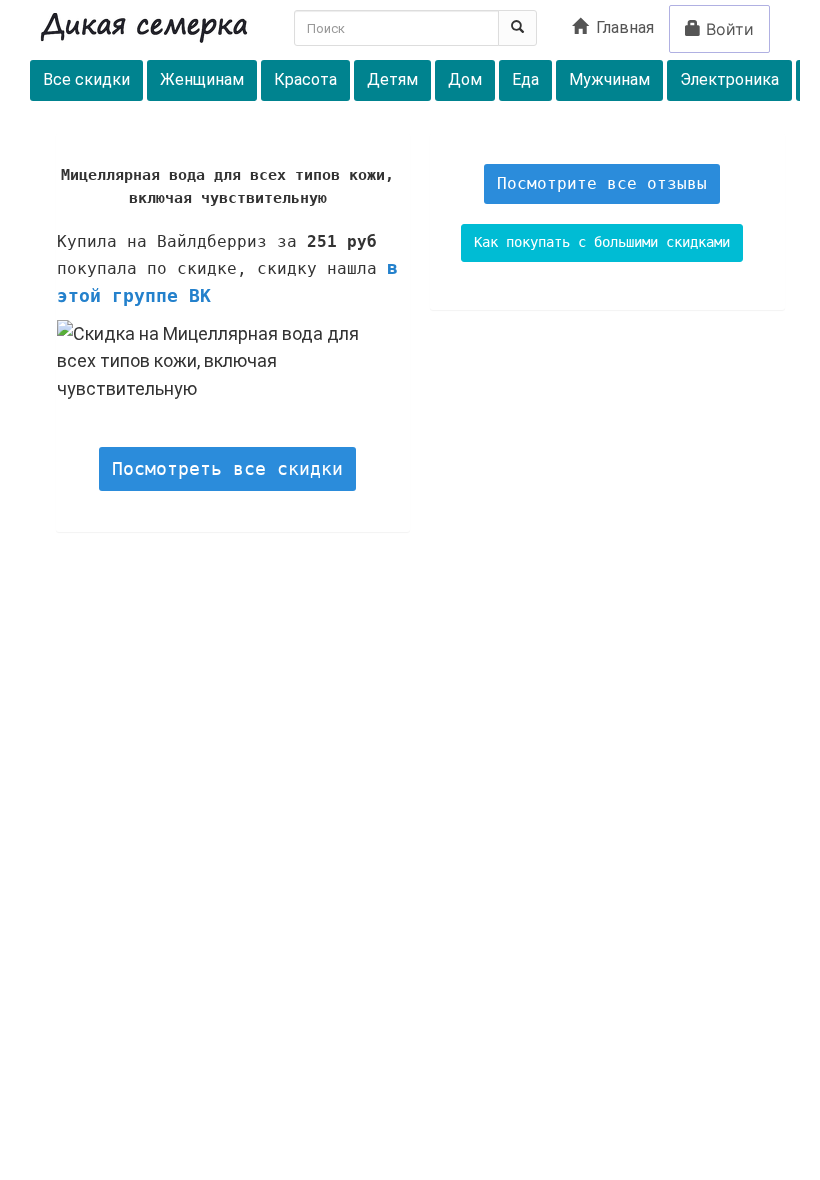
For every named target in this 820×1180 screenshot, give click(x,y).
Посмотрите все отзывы (602, 183)
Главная (621, 27)
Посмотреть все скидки (227, 468)
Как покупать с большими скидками (602, 242)
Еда (525, 79)
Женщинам (202, 79)
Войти (727, 29)
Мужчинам (609, 79)
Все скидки (86, 79)
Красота (305, 79)
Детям (392, 79)
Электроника (729, 79)
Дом (465, 79)
